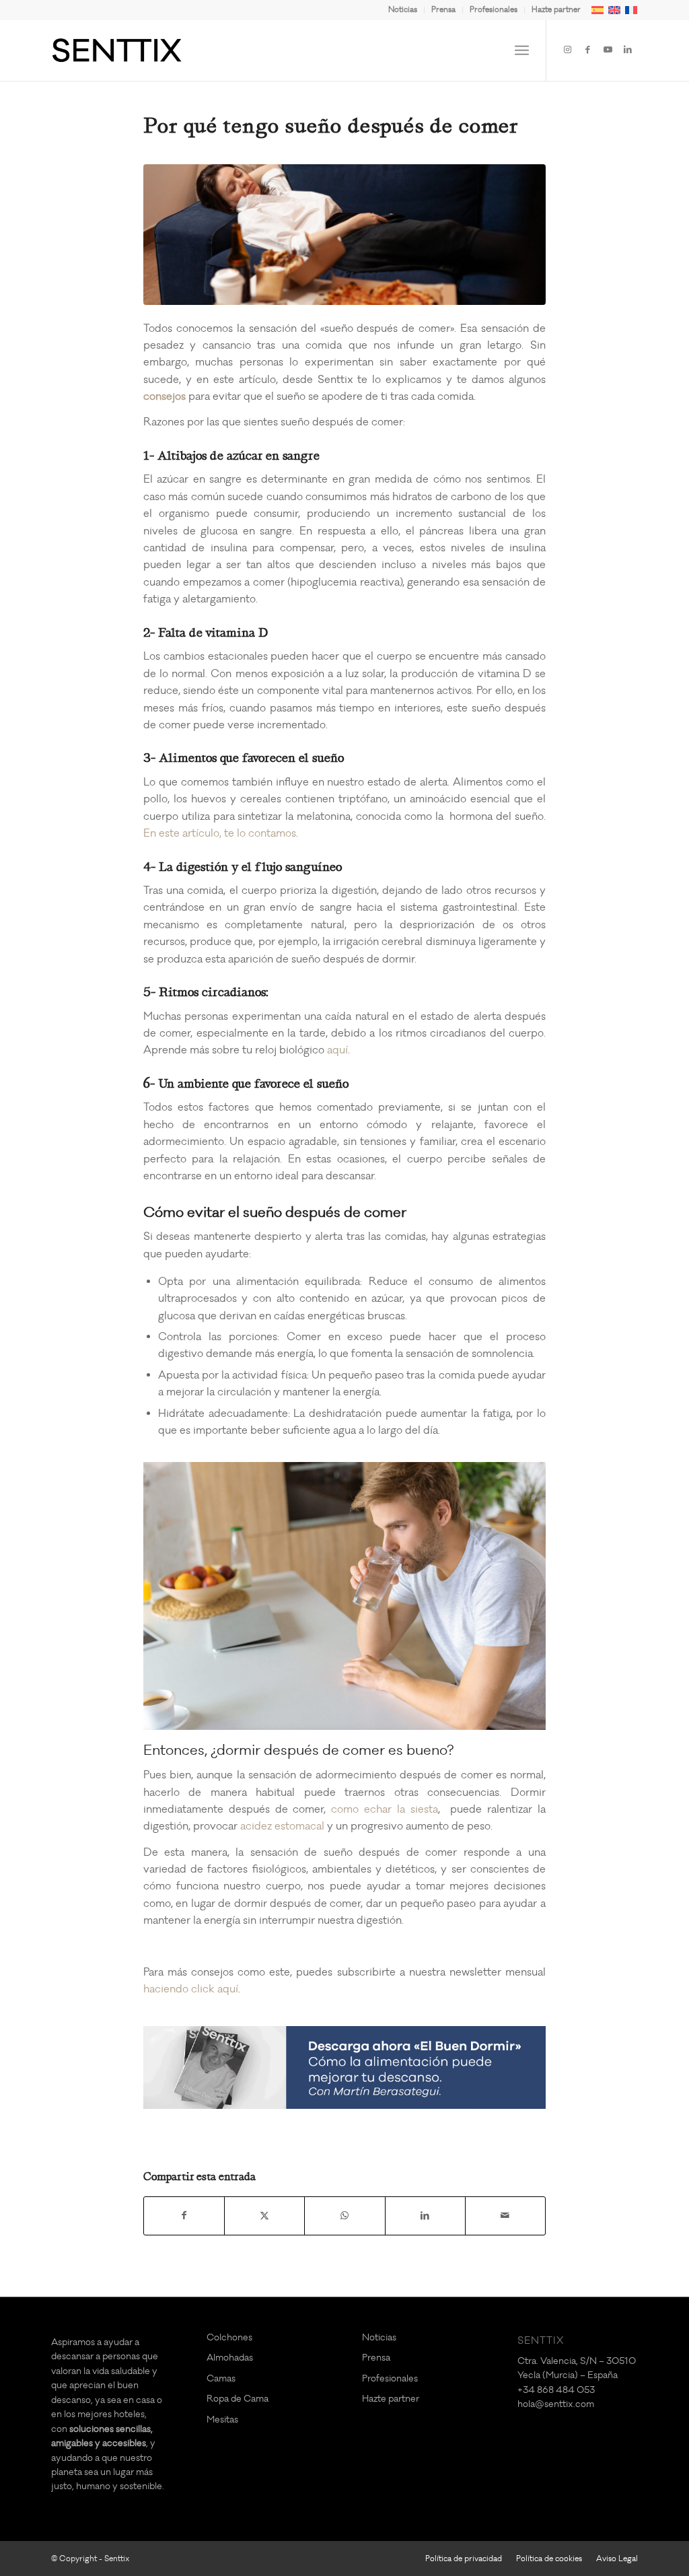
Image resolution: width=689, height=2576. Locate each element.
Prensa (443, 10)
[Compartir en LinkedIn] (425, 2216)
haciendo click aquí (191, 1989)
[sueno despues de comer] (344, 235)
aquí (337, 1050)
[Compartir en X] (264, 2216)
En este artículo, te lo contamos (220, 833)
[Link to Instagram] (567, 50)
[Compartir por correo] (505, 2216)
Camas (221, 2378)
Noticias (403, 10)
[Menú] (522, 50)
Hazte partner (556, 10)
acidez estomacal (282, 1826)
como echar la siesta (384, 1809)
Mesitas (222, 2420)
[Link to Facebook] (587, 50)
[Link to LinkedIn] (628, 50)
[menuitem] (403, 10)
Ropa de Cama (238, 2399)
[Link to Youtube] (608, 50)
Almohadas (230, 2358)
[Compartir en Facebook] (184, 2216)
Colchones (229, 2337)
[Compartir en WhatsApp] (344, 2216)
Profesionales (494, 10)
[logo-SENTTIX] (117, 50)
